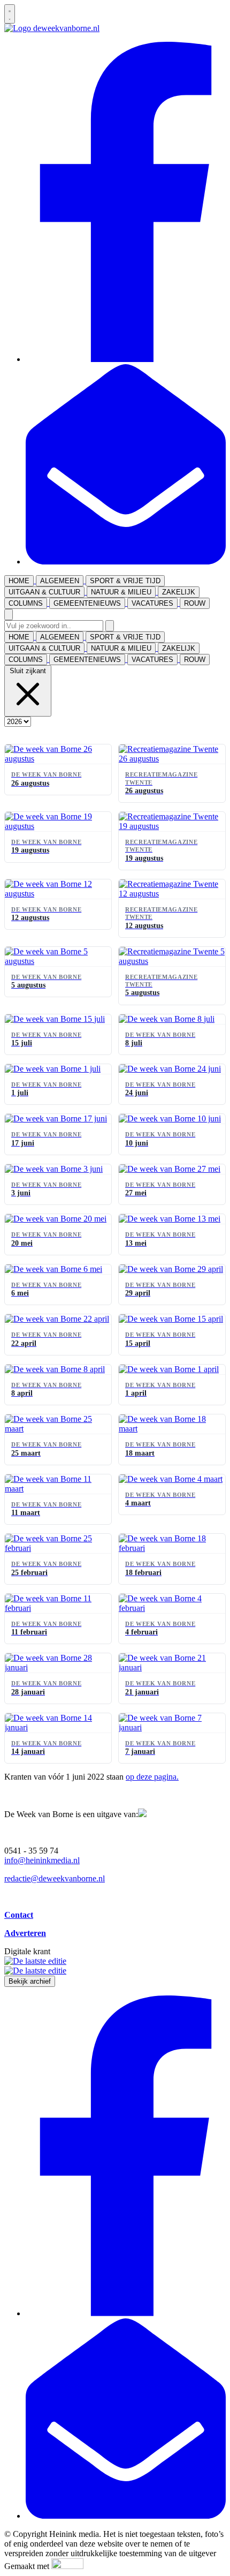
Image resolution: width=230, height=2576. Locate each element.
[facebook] (126, 359)
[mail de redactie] (126, 562)
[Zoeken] (110, 626)
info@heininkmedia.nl (42, 1860)
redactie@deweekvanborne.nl (55, 1878)
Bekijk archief (30, 1981)
